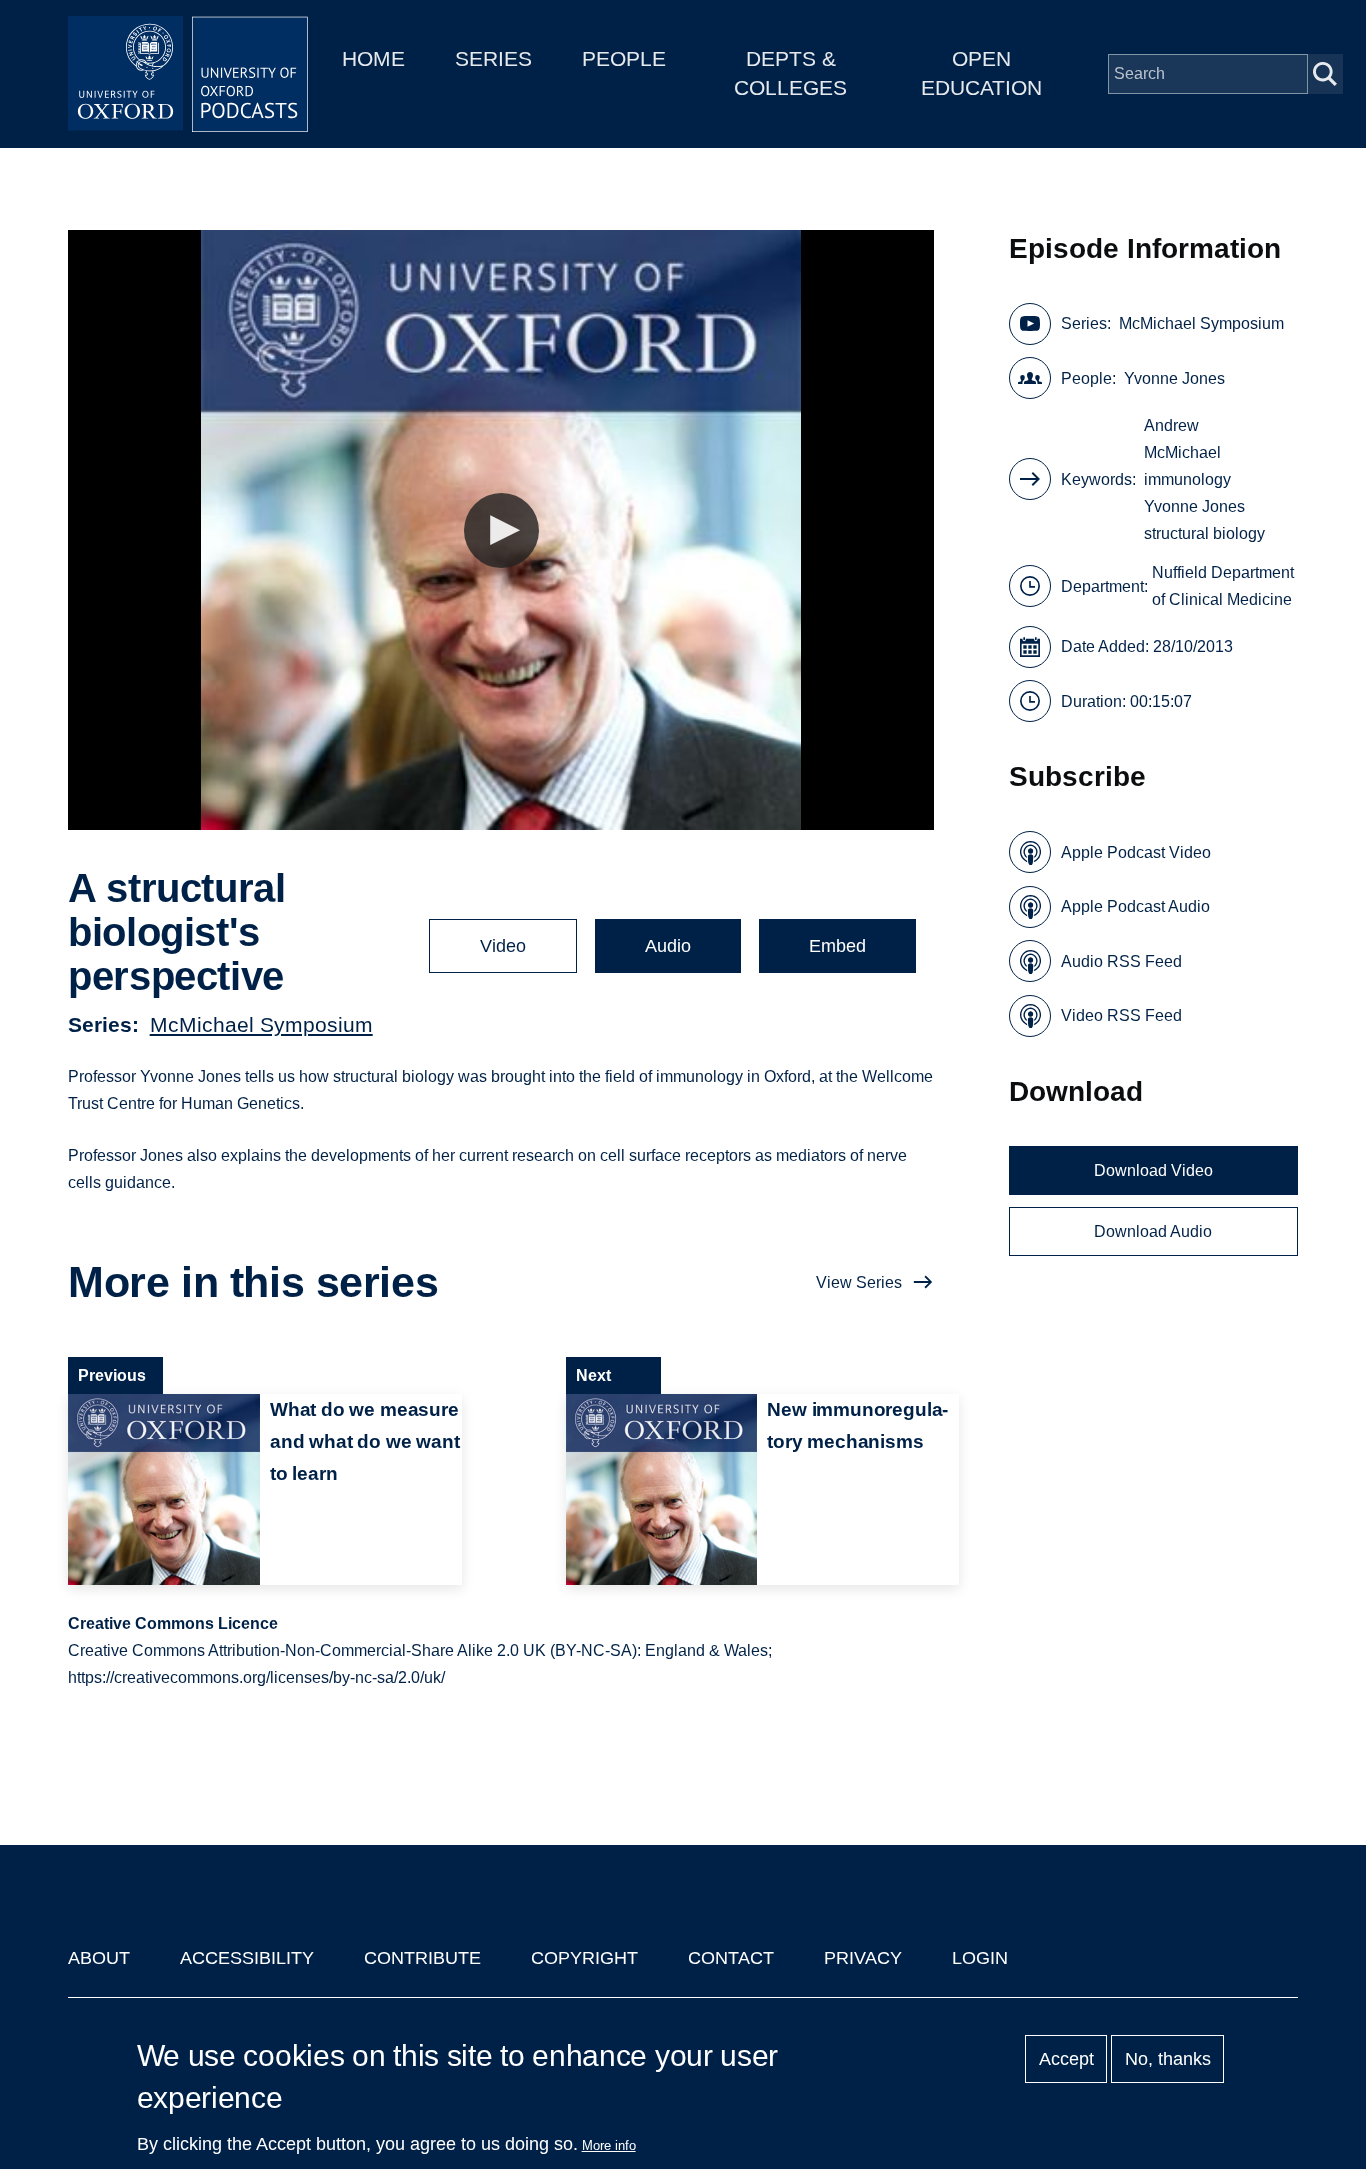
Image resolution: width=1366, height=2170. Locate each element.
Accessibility (247, 1958)
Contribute (422, 1958)
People (624, 58)
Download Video (1153, 1170)
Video (503, 946)
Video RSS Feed (1121, 1015)
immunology (1187, 479)
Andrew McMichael (1182, 439)
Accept (1066, 2059)
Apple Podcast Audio (1135, 906)
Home (373, 58)
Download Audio (1153, 1231)
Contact (731, 1958)
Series (493, 58)
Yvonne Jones (1174, 378)
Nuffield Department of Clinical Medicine (1223, 586)
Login (980, 1958)
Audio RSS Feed (1121, 961)
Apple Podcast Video (1136, 852)
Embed (837, 946)
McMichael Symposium (261, 1024)
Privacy (863, 1958)
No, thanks (1168, 2059)
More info (609, 2145)
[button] (501, 530)
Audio (668, 946)
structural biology (1204, 533)
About (99, 1958)
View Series (859, 1282)
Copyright (584, 1958)
